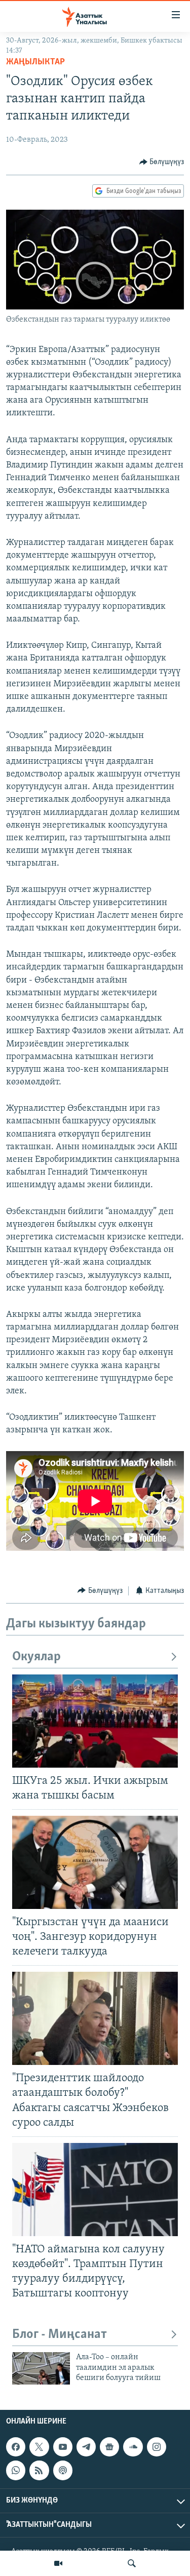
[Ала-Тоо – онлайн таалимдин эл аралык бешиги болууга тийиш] (41, 2368)
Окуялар (36, 1657)
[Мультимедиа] (58, 2563)
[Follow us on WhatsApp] (16, 2470)
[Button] (162, 162)
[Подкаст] (63, 2470)
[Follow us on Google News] (109, 2447)
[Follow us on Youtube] (63, 2447)
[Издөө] (132, 2563)
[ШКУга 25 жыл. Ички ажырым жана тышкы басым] (95, 1721)
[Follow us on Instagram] (157, 2447)
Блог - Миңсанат (60, 2335)
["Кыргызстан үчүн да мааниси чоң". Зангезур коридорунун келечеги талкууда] (95, 1862)
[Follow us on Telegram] (86, 2447)
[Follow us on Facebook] (16, 2447)
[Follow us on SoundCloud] (133, 2447)
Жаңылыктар (35, 62)
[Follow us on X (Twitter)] (39, 2447)
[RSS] (39, 2470)
